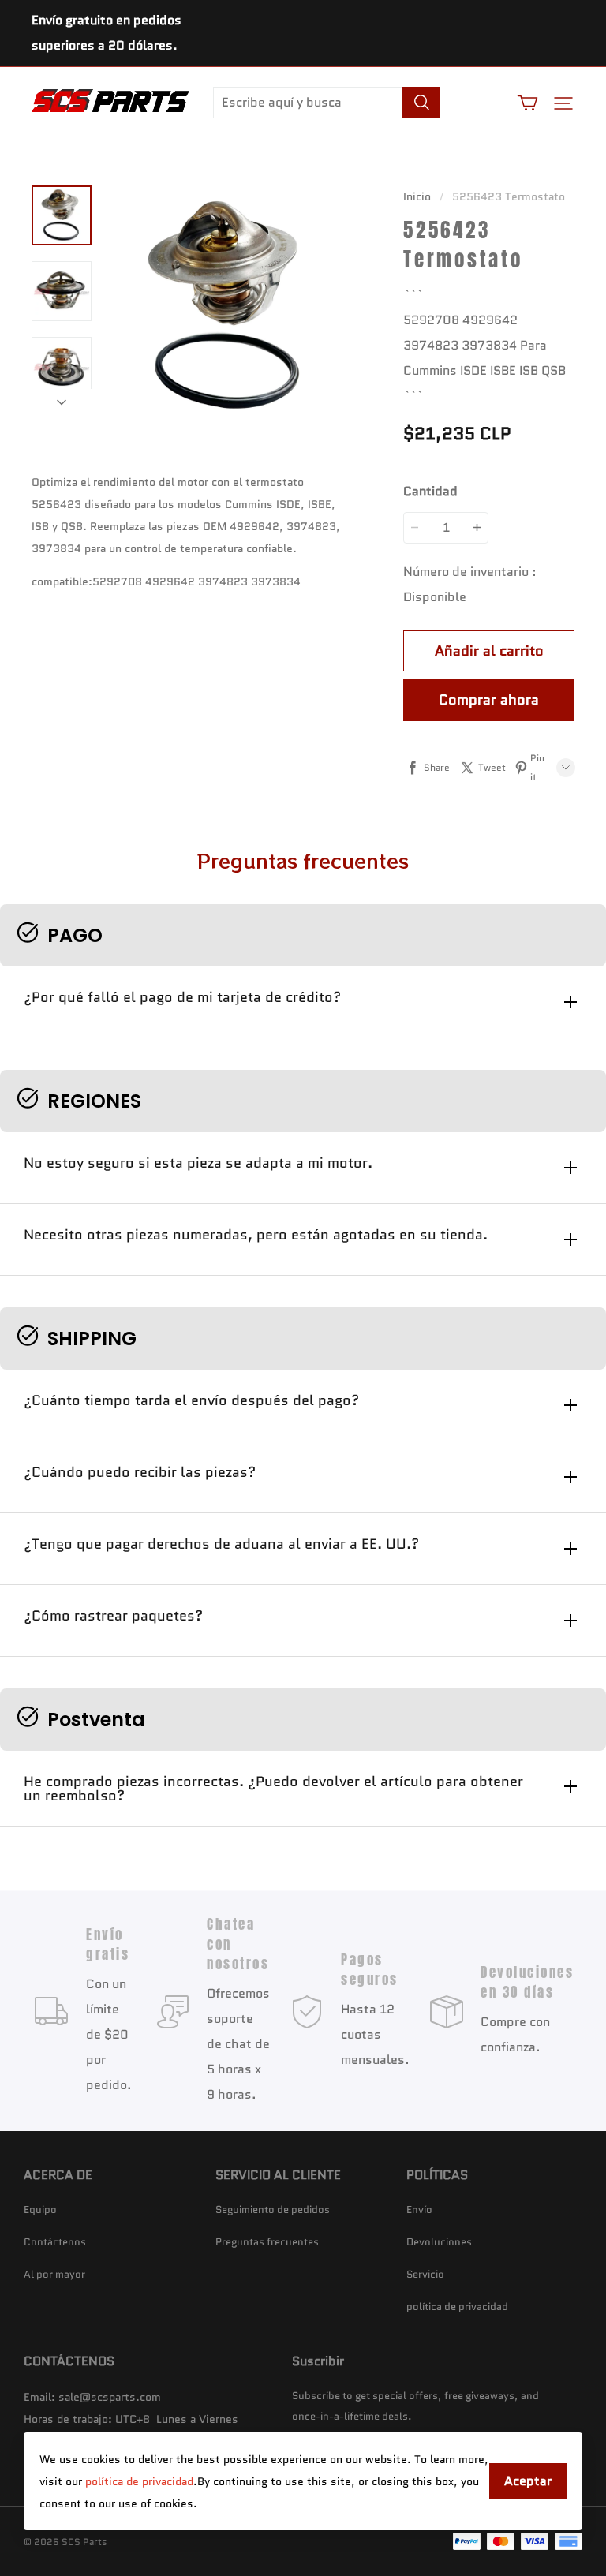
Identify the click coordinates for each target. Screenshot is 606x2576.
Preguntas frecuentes (267, 2242)
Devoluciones (439, 2242)
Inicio (417, 196)
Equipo (40, 2210)
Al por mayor (54, 2274)
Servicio (425, 2274)
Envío (419, 2210)
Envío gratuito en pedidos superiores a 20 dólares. (107, 33)
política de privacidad (139, 2481)
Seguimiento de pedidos (273, 2210)
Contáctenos (55, 2242)
